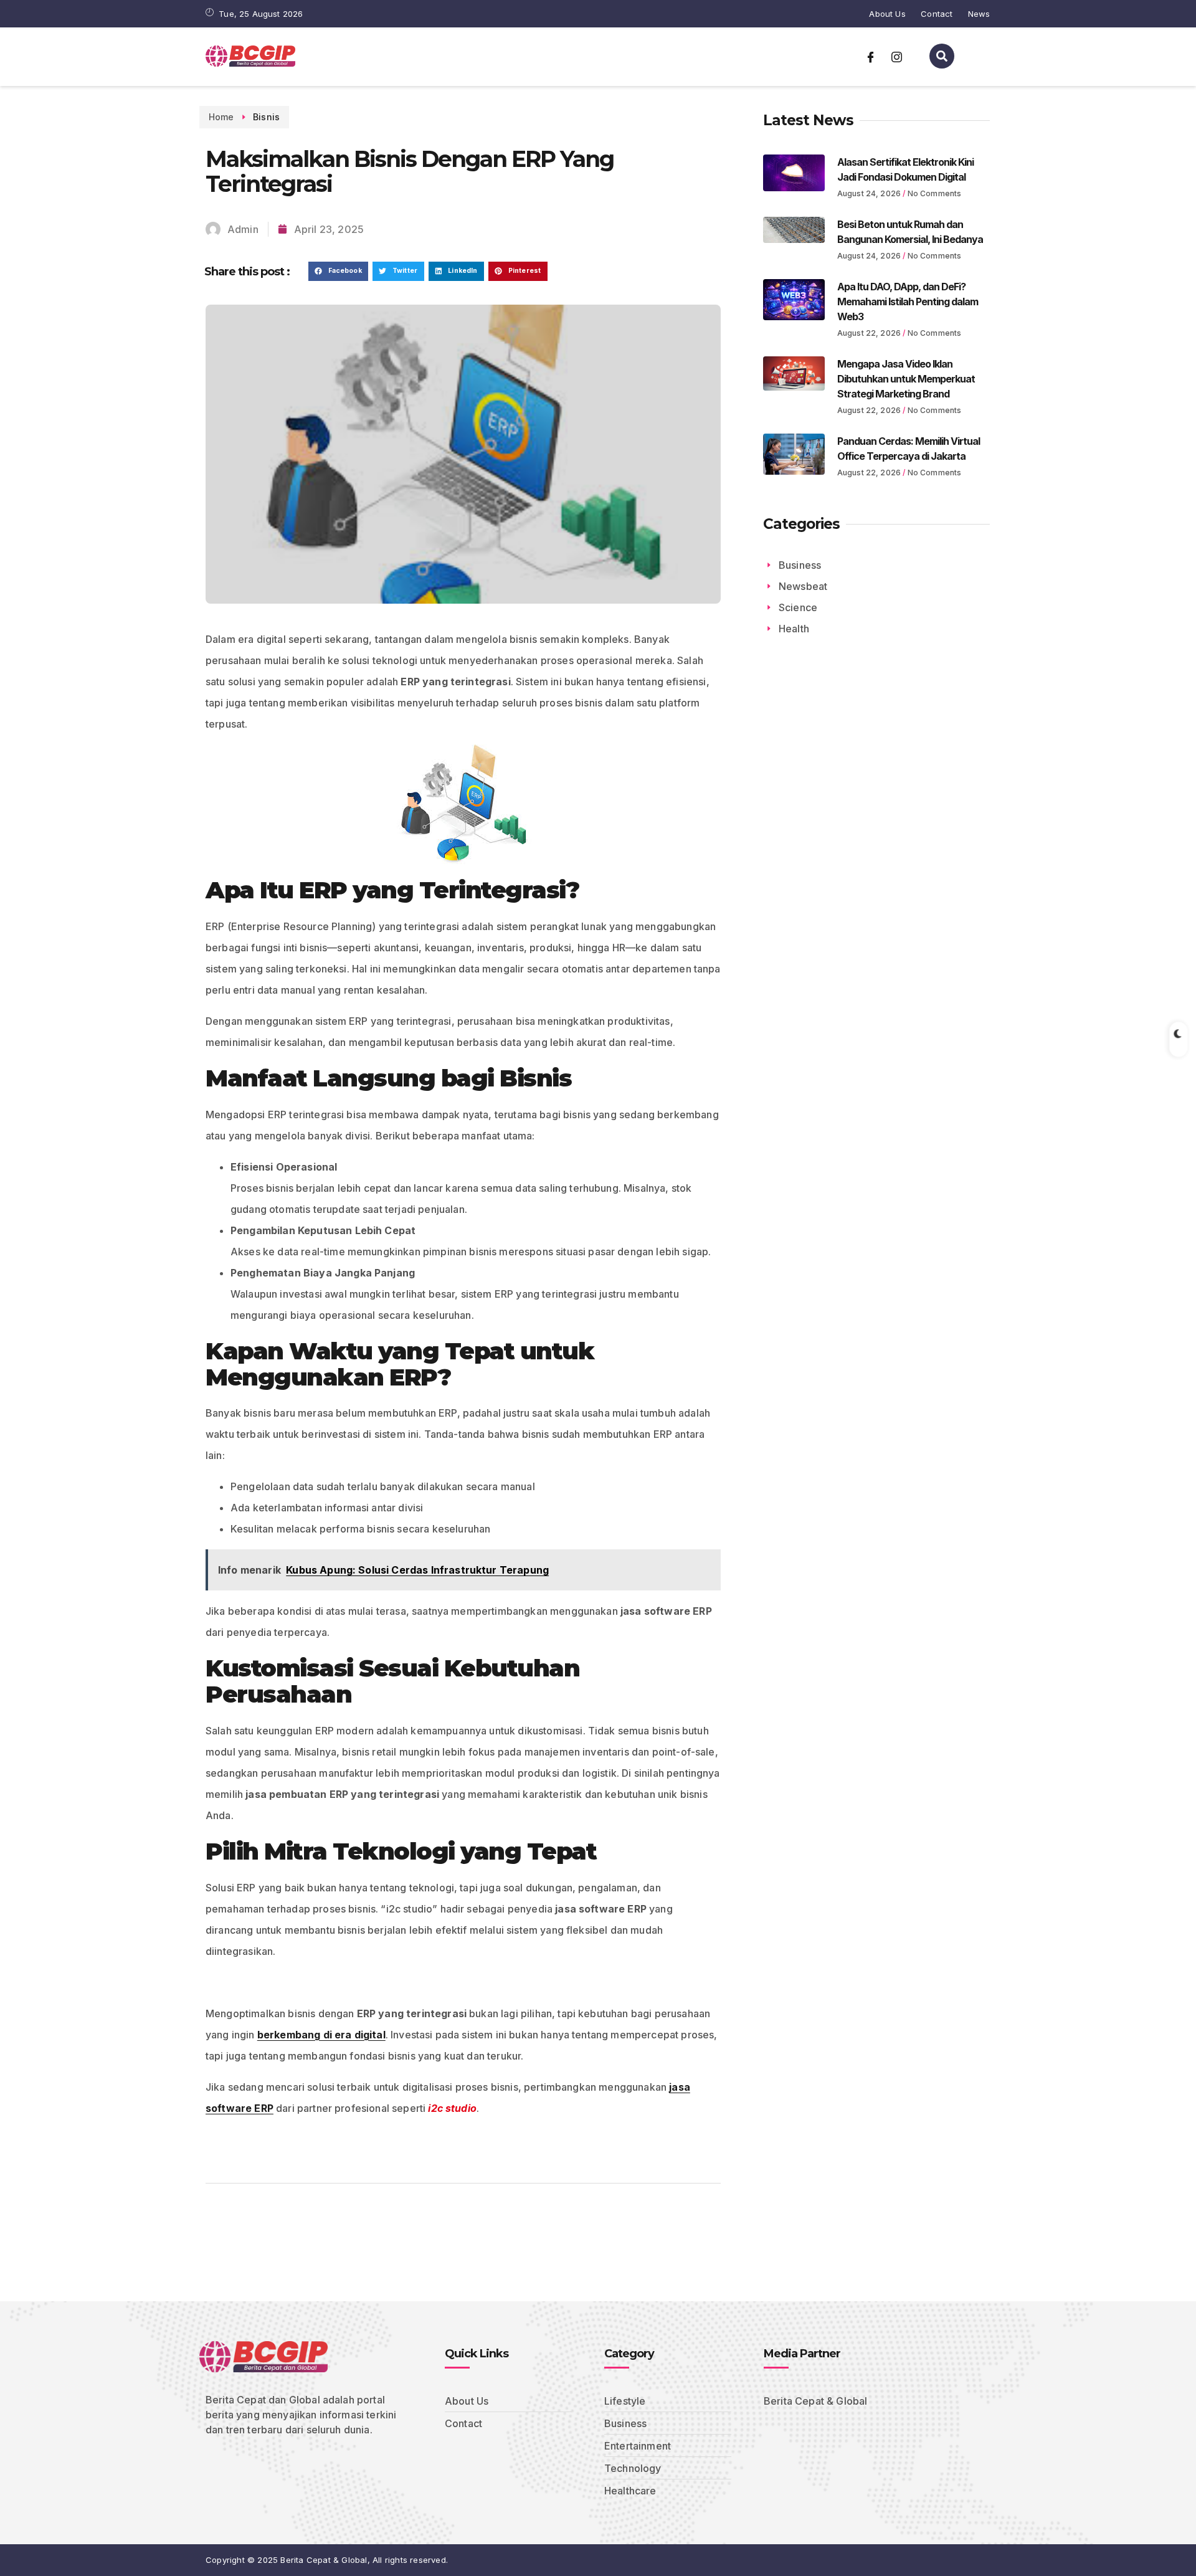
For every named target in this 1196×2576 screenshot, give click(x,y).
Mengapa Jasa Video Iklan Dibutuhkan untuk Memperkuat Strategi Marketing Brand (906, 379)
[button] (338, 272)
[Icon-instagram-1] (896, 57)
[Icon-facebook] (871, 57)
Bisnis (266, 117)
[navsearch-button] (942, 56)
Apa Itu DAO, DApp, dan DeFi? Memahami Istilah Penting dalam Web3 (908, 302)
